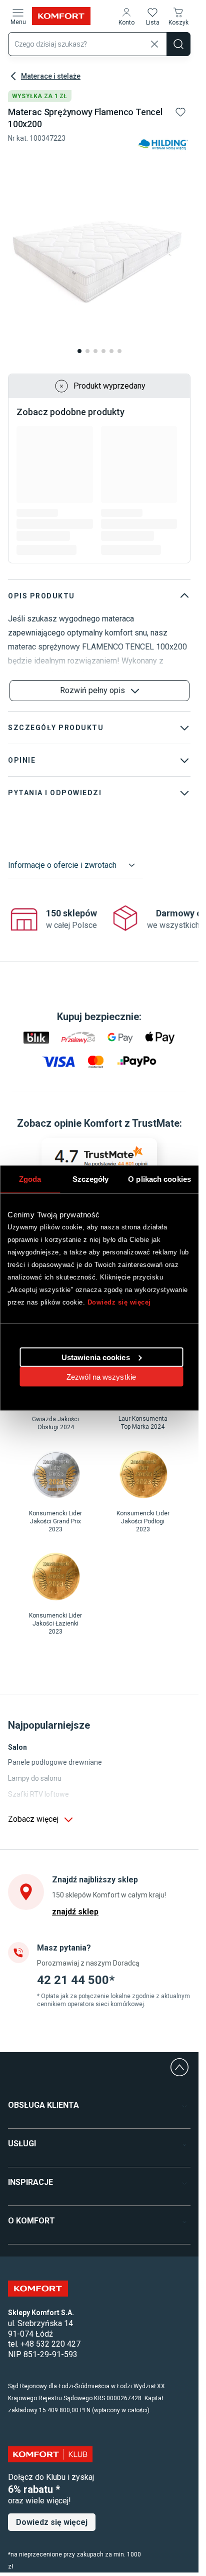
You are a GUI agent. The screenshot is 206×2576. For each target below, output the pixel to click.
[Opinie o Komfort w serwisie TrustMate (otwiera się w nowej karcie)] (99, 1157)
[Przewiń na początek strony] (179, 2067)
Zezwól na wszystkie (101, 1376)
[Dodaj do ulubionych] (180, 112)
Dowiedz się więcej (119, 1302)
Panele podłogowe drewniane (55, 1762)
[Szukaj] (178, 44)
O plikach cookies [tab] (159, 1179)
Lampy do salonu (35, 1778)
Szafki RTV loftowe (38, 1794)
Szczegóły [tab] (91, 1179)
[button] (126, 16)
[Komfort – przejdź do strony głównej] (38, 2289)
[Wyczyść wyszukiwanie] (154, 44)
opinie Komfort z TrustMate (117, 1123)
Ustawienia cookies (96, 1357)
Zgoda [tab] (30, 1179)
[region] (100, 920)
